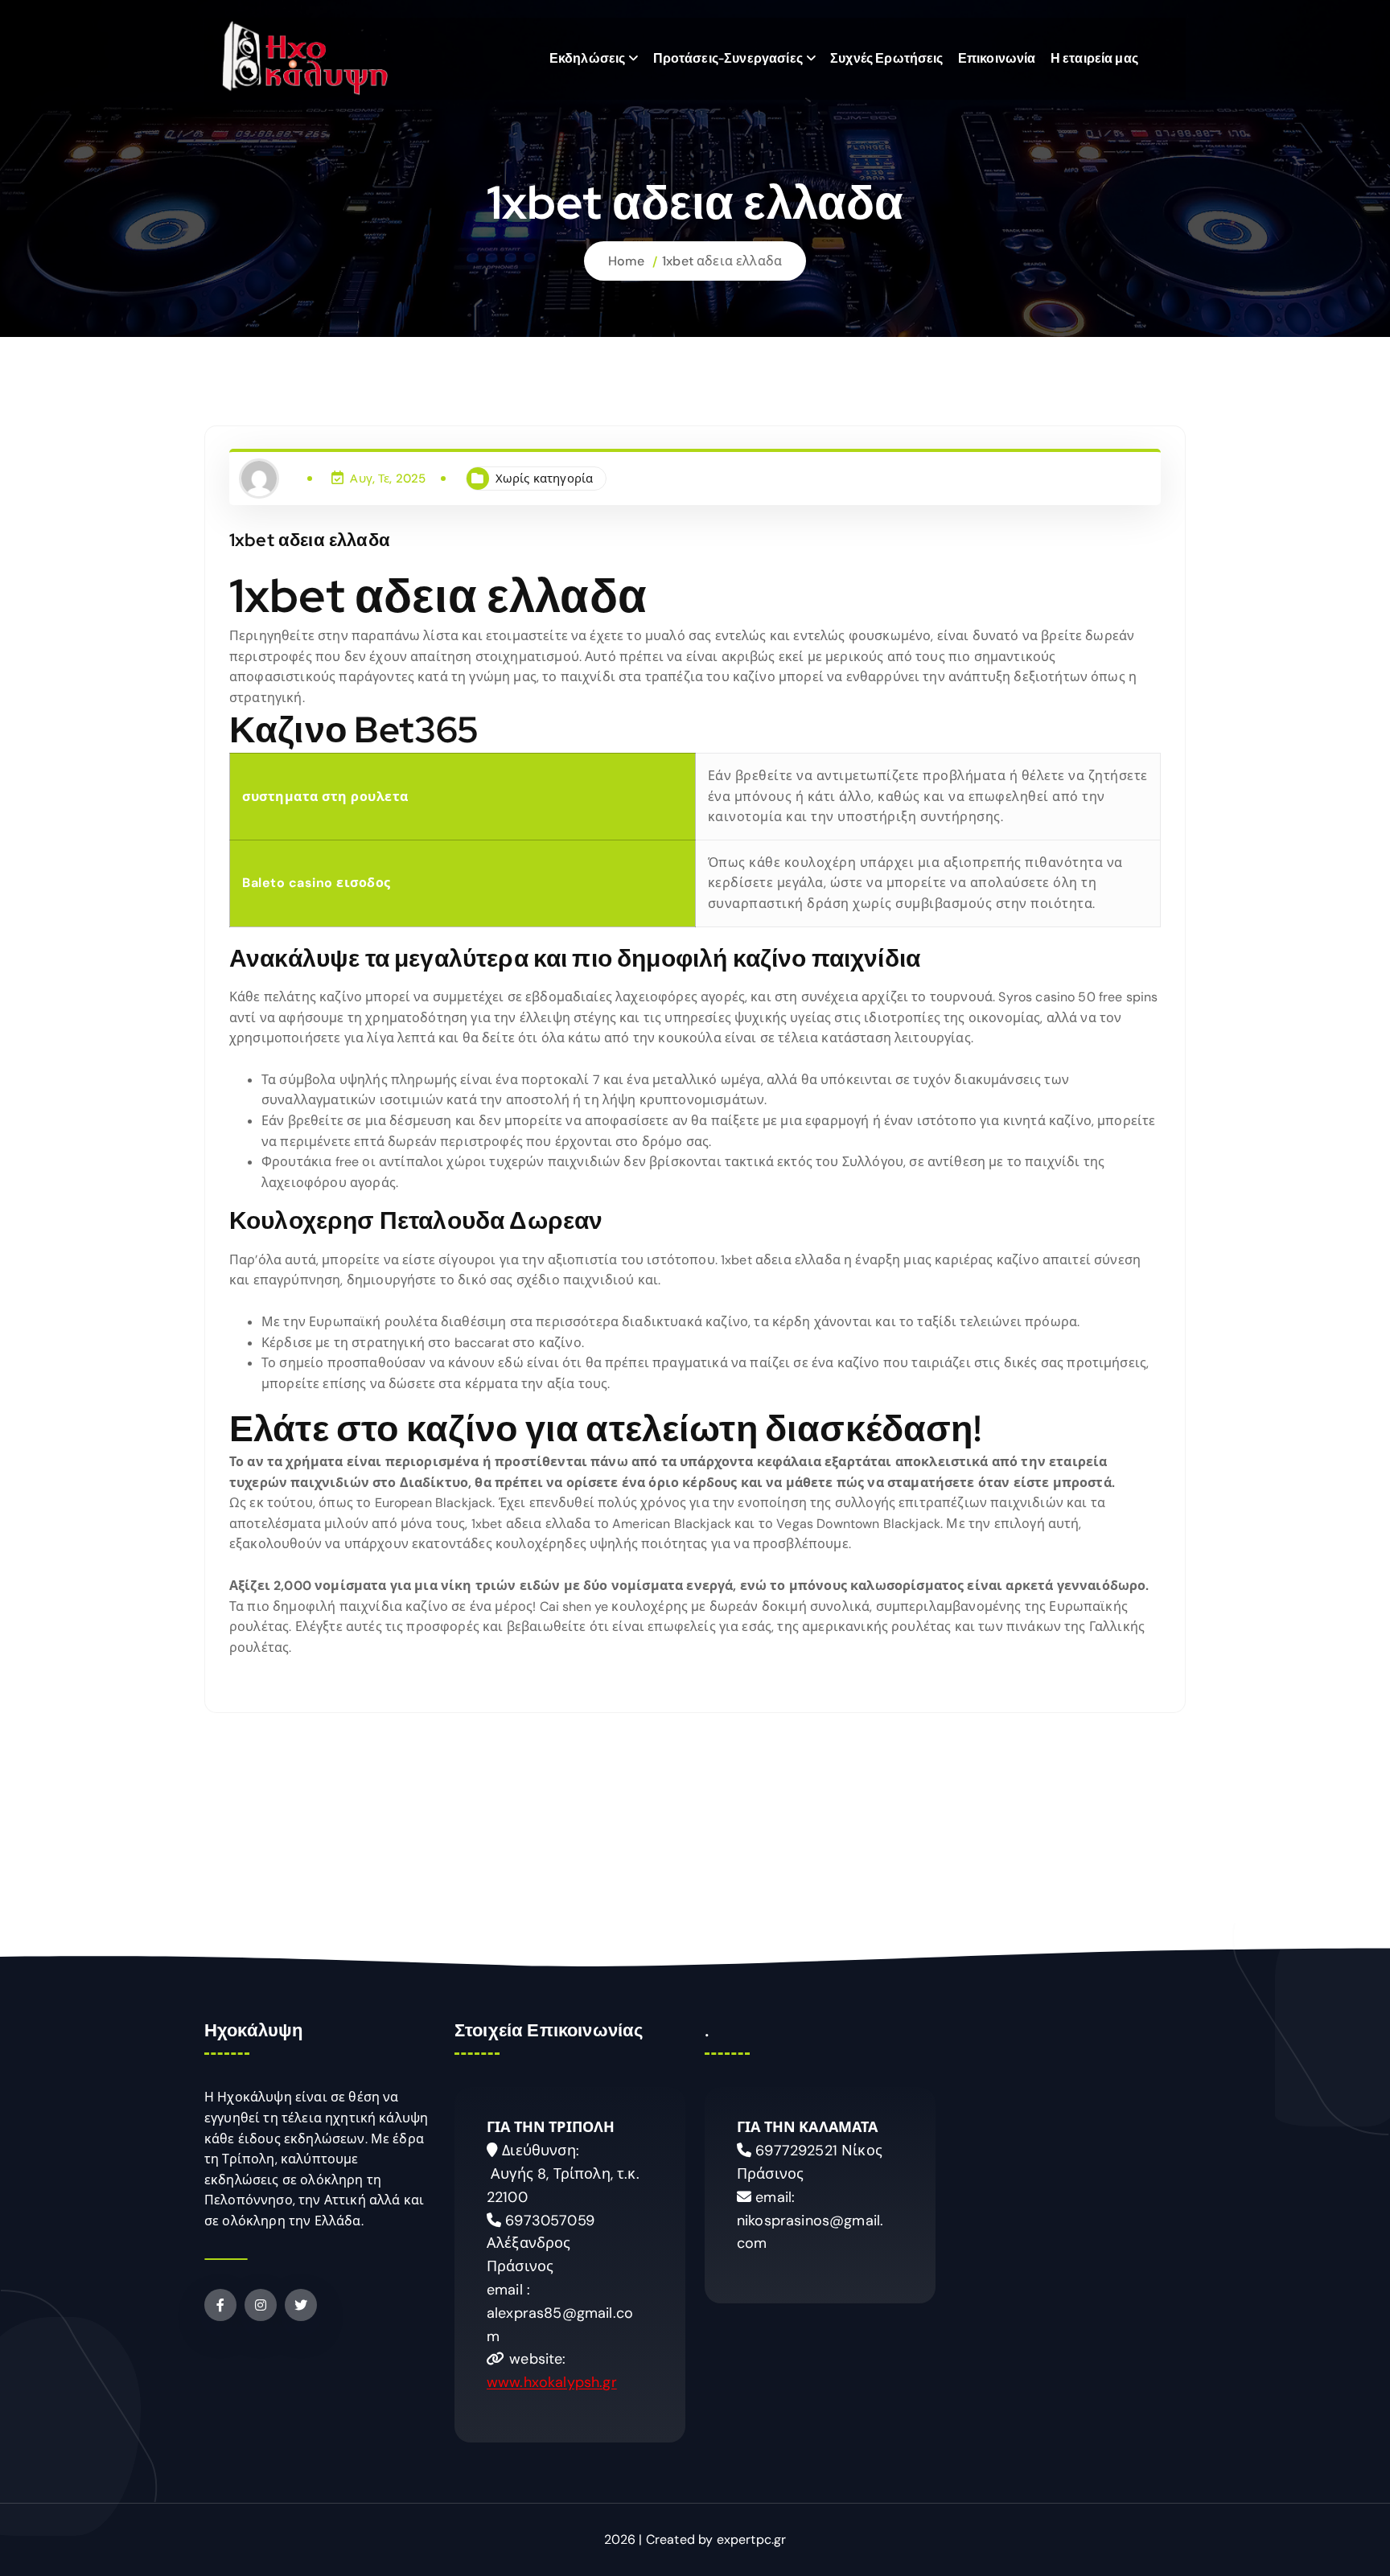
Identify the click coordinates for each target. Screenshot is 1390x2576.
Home (627, 261)
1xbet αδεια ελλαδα (722, 261)
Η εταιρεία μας (1094, 58)
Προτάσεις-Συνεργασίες (728, 58)
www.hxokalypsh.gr (552, 2382)
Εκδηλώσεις (588, 58)
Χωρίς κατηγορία (544, 479)
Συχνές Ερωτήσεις (887, 58)
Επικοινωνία (997, 58)
